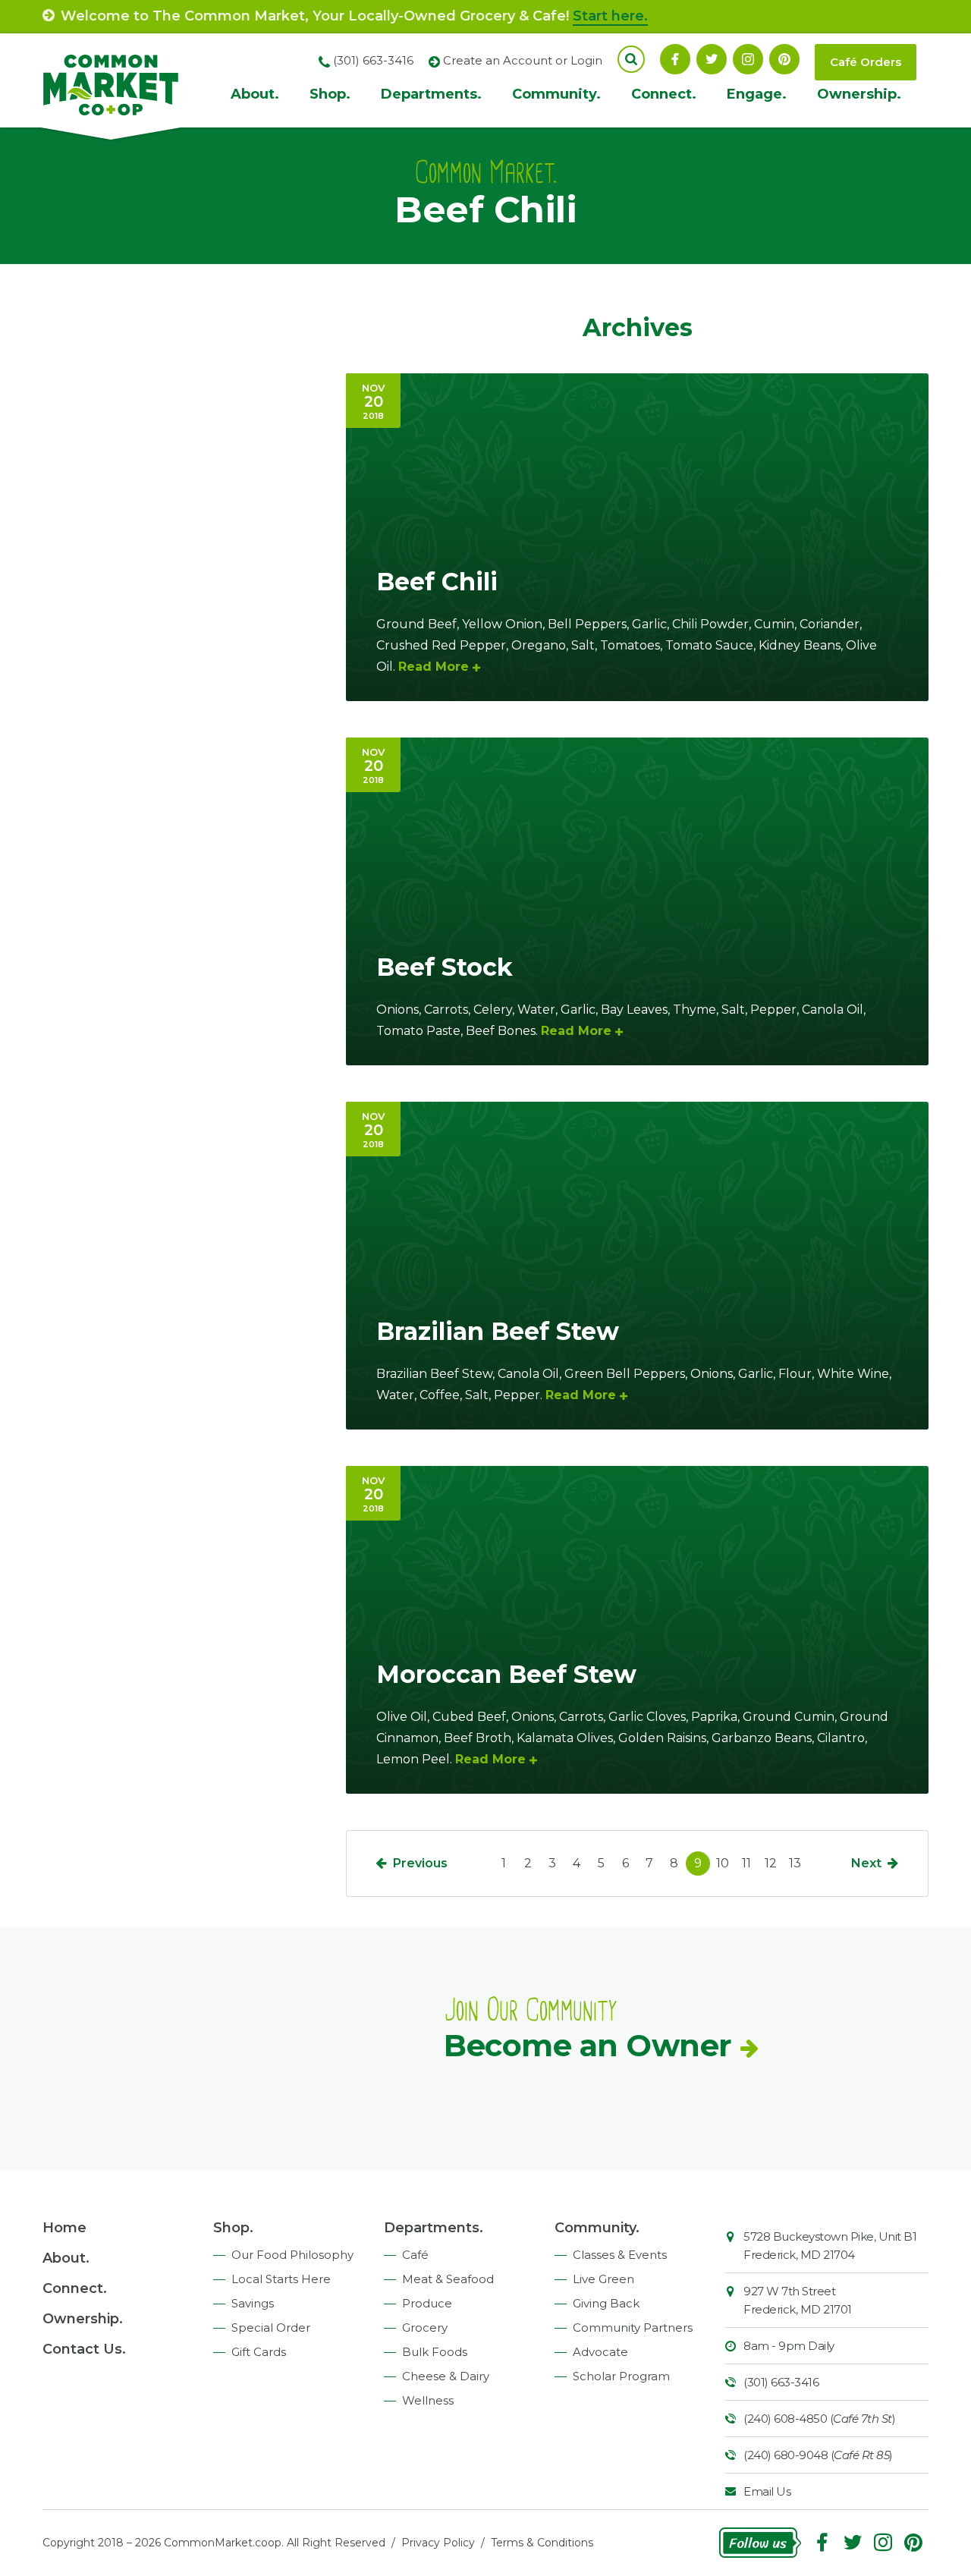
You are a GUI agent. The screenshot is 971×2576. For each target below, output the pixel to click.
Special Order (271, 2328)
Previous (420, 1863)
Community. (556, 94)
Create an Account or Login (523, 60)
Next (866, 1863)
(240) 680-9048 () (818, 2455)
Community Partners (633, 2328)
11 (746, 1863)
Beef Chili (437, 582)
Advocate (600, 2352)
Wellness (428, 2400)
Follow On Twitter (712, 59)
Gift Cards (259, 2352)
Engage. (757, 94)
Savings (253, 2303)
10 (723, 1863)
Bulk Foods (435, 2352)
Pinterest (784, 59)
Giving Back (606, 2303)
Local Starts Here (281, 2279)
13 (795, 1863)
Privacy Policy (438, 2543)
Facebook (675, 59)
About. (255, 94)
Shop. (330, 94)
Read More (434, 667)
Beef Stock (445, 967)
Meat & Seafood (448, 2279)
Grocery (425, 2328)
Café (415, 2255)
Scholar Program (621, 2376)
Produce (427, 2303)
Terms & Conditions (542, 2543)
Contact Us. (84, 2349)
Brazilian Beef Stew (498, 1331)
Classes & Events (620, 2255)
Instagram (748, 59)
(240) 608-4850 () (819, 2419)
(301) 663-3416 (781, 2382)
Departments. (431, 94)
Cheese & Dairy (446, 2376)
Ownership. (859, 94)
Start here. (610, 16)
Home (64, 2228)
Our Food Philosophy (292, 2255)
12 (771, 1863)
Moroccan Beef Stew (506, 1674)
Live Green (603, 2279)
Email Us (767, 2491)
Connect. (664, 94)
